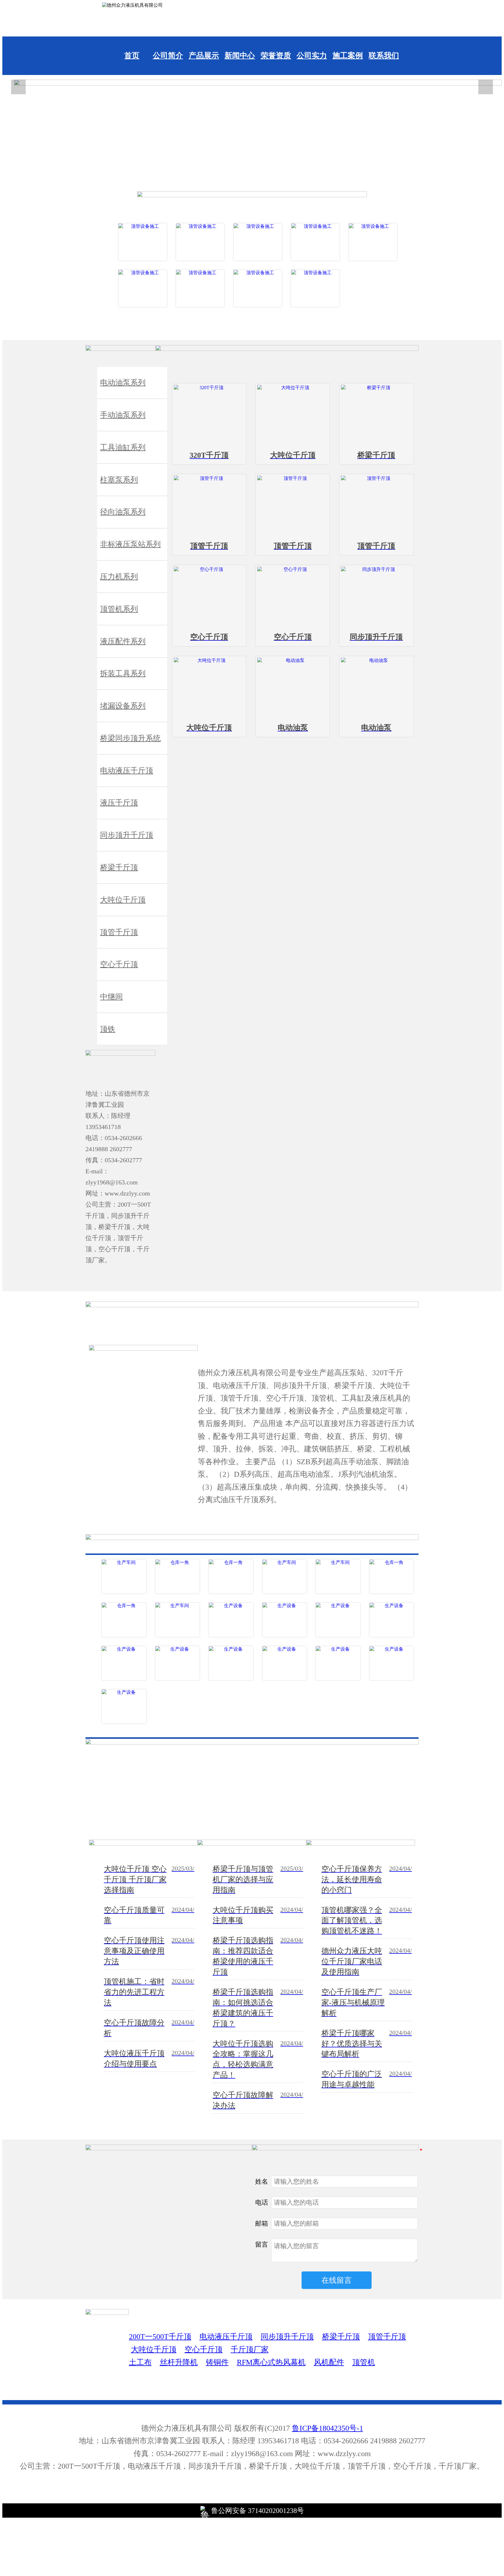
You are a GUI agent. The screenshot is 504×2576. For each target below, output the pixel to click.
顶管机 (364, 2362)
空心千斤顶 (204, 2349)
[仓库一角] (178, 1577)
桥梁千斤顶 (341, 2337)
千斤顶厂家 (250, 2349)
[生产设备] (231, 1620)
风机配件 (329, 2362)
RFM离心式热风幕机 (271, 2362)
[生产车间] (124, 1577)
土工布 (140, 2362)
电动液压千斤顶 (226, 2337)
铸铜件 (217, 2362)
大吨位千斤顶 (154, 2349)
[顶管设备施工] (142, 242)
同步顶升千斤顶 (287, 2337)
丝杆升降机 (179, 2362)
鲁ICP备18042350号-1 (328, 2428)
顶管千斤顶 (387, 2337)
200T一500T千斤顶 (160, 2337)
